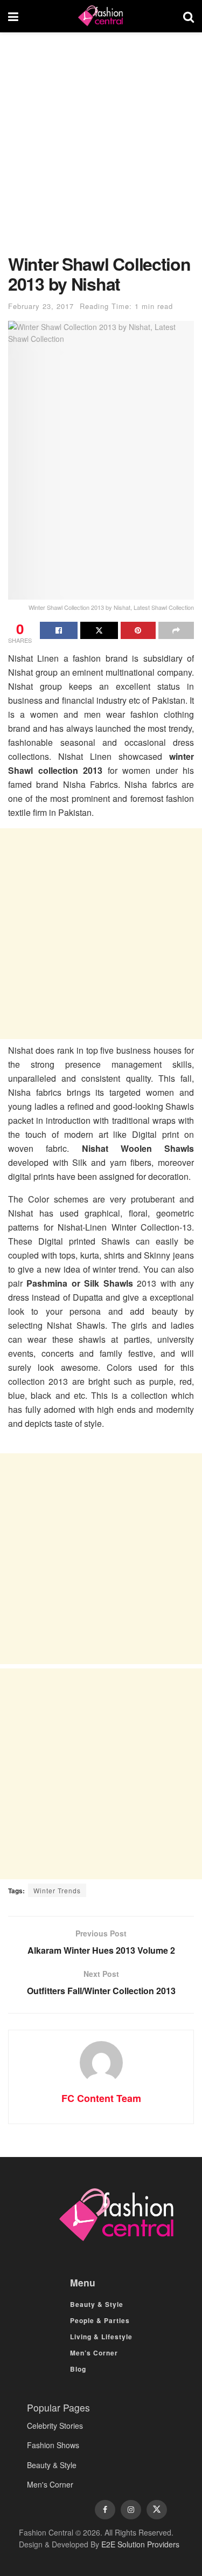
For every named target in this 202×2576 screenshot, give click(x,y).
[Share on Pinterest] (138, 630)
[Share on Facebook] (59, 630)
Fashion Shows (53, 2445)
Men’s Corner (94, 2353)
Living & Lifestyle (101, 2337)
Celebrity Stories (55, 2426)
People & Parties (100, 2320)
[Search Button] (189, 16)
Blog (78, 2369)
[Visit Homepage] (101, 16)
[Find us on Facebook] (105, 2510)
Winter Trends (57, 1890)
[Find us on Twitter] (157, 2510)
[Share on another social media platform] (176, 630)
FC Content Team (101, 2098)
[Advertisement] (101, 149)
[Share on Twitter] (99, 630)
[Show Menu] (13, 16)
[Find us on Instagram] (131, 2510)
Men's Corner (50, 2484)
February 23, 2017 (41, 306)
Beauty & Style (97, 2304)
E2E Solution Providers (140, 2544)
